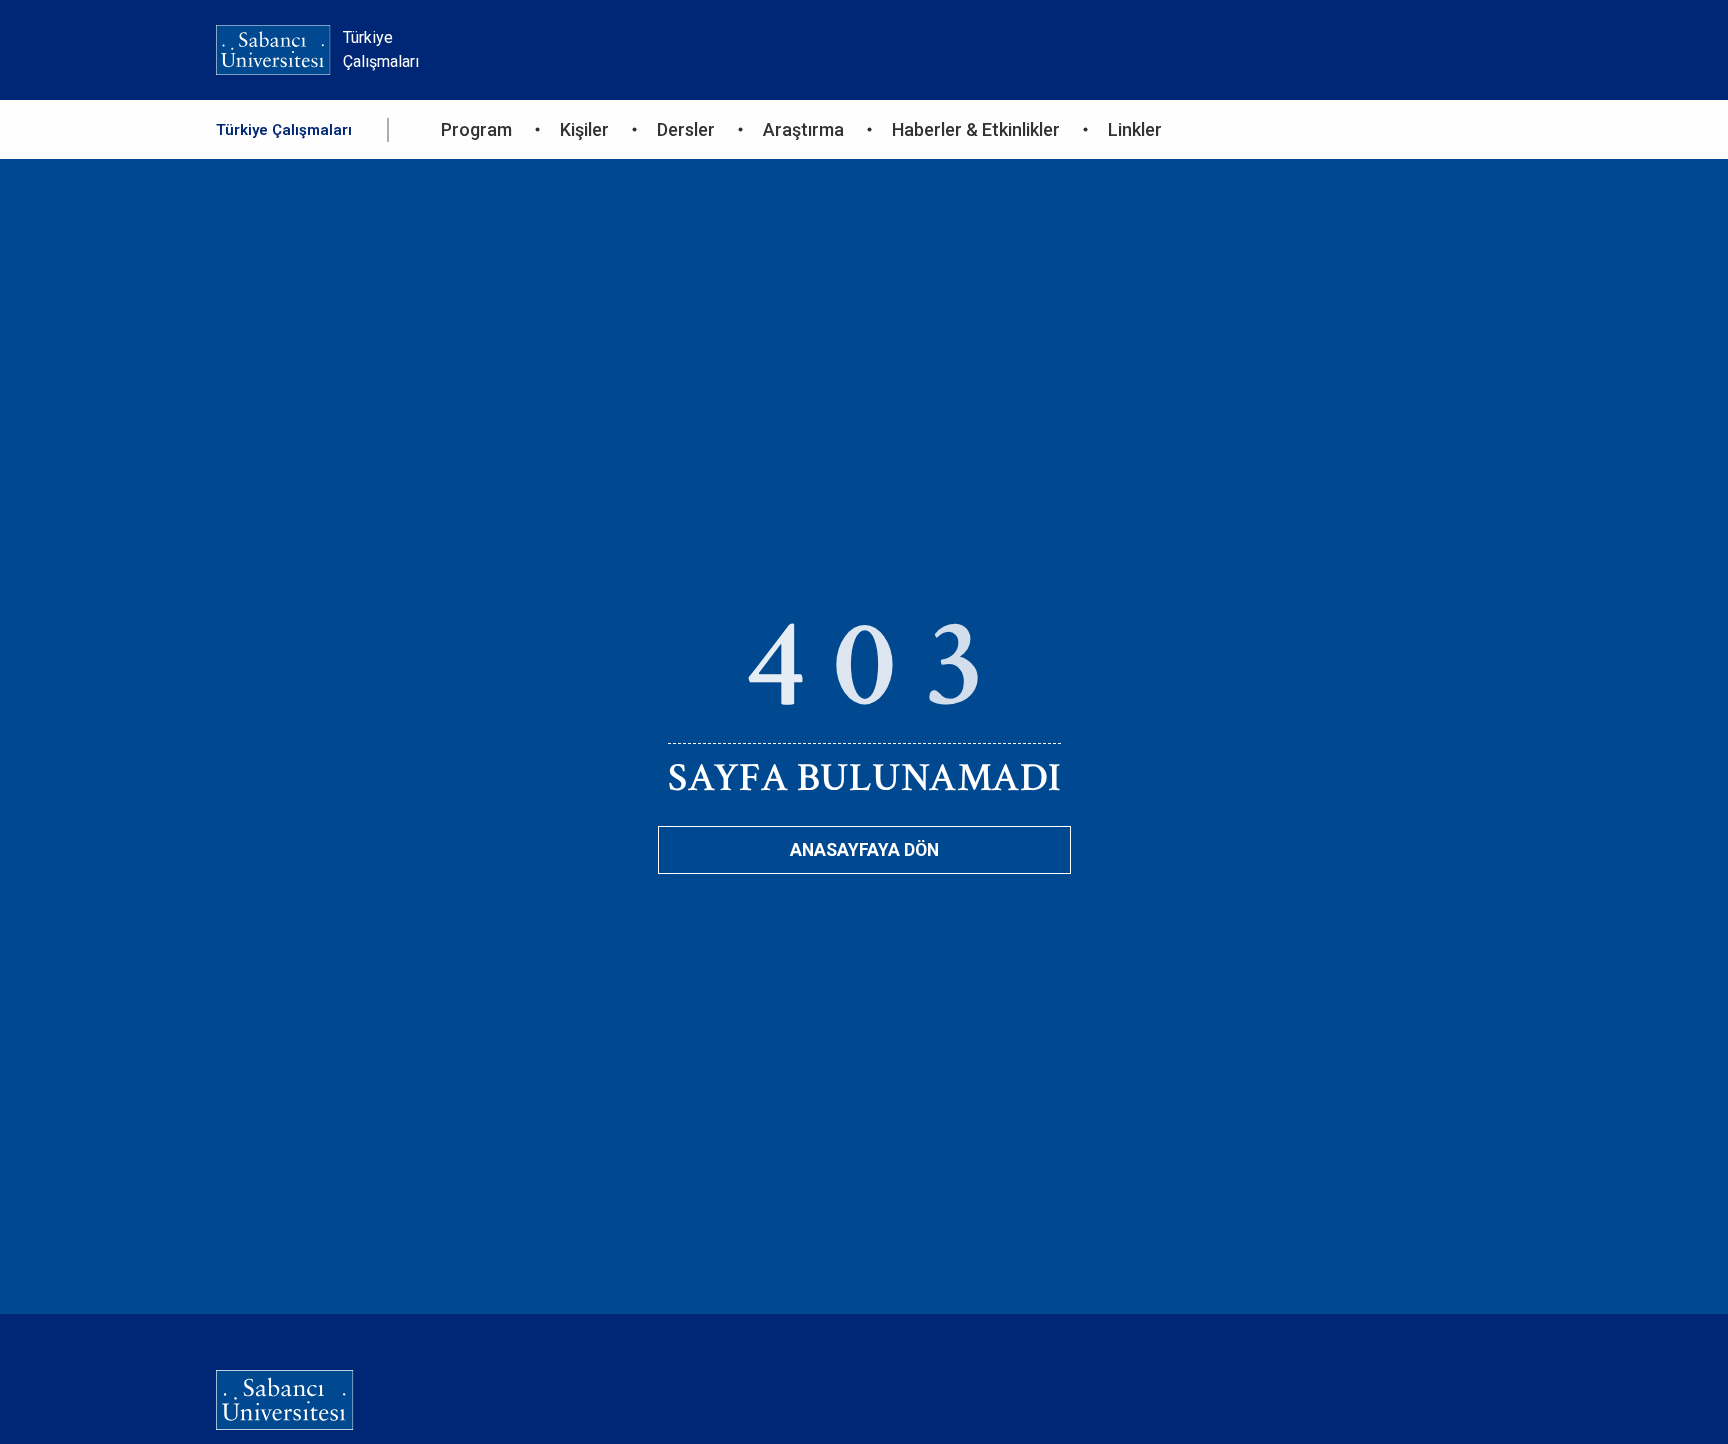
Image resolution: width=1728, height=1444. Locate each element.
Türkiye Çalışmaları (284, 130)
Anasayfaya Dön (864, 850)
